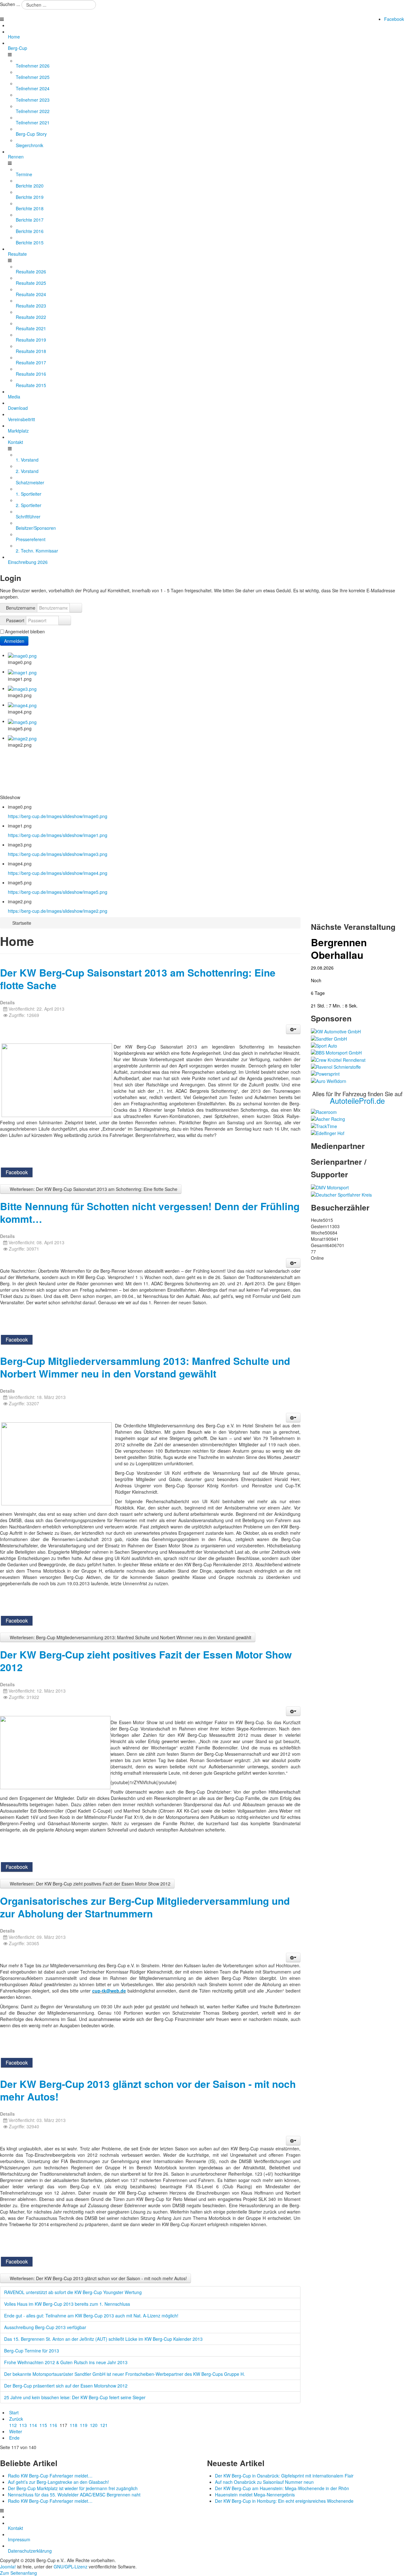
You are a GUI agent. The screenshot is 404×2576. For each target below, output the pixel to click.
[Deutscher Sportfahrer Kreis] (341, 1194)
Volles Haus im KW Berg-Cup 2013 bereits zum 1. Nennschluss (67, 2304)
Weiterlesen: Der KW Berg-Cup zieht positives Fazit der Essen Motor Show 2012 (89, 1884)
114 (33, 2425)
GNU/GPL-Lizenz (71, 2567)
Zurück (16, 2419)
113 (23, 2425)
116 (53, 2425)
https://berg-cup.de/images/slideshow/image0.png (58, 816)
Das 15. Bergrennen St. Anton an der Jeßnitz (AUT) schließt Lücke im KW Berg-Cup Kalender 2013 (103, 2339)
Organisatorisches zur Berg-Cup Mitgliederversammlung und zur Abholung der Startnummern (145, 1907)
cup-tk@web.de (109, 1991)
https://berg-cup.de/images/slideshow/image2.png (58, 911)
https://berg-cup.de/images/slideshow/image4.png (58, 873)
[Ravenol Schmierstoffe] (336, 1066)
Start (14, 2412)
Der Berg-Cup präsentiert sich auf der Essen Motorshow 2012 (66, 2386)
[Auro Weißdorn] (329, 1080)
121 (104, 2425)
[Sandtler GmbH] (329, 1038)
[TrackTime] (324, 1125)
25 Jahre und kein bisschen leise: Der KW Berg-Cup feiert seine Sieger (75, 2397)
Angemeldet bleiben (25, 631)
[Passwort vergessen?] (65, 620)
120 (94, 2425)
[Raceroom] (324, 1111)
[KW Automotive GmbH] (336, 1031)
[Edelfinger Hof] (328, 1133)
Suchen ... (10, 4)
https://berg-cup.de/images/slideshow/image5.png (58, 892)
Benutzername (21, 608)
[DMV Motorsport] (330, 1187)
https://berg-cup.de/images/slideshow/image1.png (58, 835)
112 (13, 2425)
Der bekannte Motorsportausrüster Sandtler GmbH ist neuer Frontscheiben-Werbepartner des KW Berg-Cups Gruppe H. (125, 2374)
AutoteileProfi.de (357, 1100)
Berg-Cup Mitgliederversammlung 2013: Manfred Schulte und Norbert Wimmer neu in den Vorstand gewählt (145, 1367)
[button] (293, 1029)
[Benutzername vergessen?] (76, 608)
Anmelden (14, 641)
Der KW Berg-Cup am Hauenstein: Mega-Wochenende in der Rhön (282, 2488)
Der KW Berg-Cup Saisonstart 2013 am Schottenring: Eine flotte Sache (138, 979)
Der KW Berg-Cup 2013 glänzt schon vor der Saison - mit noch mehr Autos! (148, 2090)
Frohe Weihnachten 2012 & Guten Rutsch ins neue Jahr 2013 (66, 2362)
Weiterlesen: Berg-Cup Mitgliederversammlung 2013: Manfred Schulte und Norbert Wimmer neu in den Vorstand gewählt (130, 1637)
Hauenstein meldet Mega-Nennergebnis (255, 2495)
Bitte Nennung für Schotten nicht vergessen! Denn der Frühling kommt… (150, 1213)
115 (43, 2425)
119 (84, 2425)
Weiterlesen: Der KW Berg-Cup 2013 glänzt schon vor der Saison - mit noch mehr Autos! (98, 2278)
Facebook (394, 19)
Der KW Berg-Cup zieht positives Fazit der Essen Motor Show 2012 (146, 1661)
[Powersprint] (325, 1073)
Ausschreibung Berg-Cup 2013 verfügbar (45, 2327)
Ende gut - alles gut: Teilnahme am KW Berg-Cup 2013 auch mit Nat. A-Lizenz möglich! (91, 2316)
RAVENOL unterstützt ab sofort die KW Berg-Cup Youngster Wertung (73, 2292)
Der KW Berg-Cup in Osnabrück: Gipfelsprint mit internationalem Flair (284, 2476)
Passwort (15, 620)
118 (74, 2425)
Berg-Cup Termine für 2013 (32, 2351)
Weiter (16, 2431)
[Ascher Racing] (328, 1118)
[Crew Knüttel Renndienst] (338, 1059)
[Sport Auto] (324, 1045)
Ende (14, 2438)
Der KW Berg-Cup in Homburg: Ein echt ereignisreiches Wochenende (284, 2501)
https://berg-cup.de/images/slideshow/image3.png (58, 854)
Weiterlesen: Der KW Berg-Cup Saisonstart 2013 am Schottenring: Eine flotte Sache (93, 1189)
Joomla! (8, 2567)
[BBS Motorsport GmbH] (336, 1052)
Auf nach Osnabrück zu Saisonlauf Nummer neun (264, 2482)
